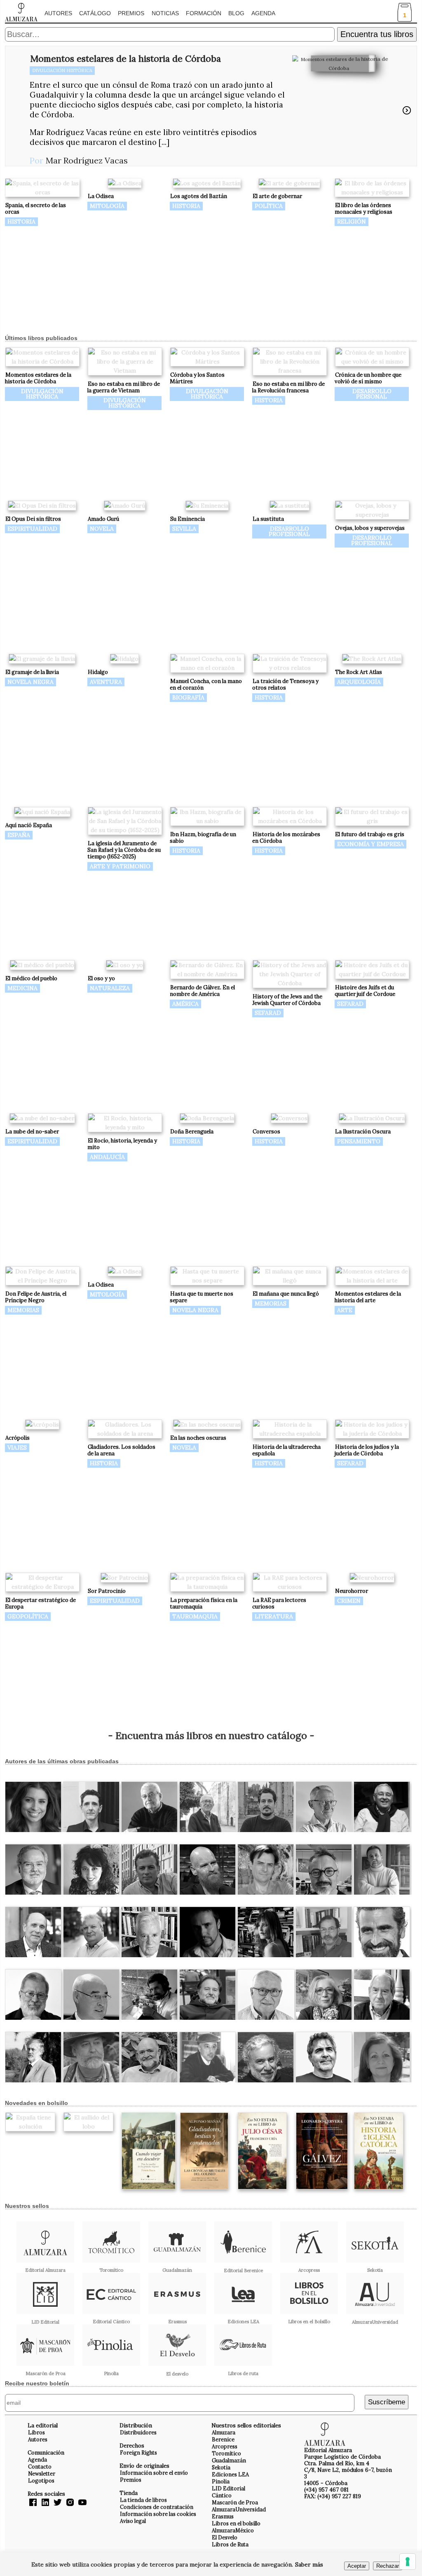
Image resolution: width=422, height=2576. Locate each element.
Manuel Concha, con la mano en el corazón (206, 684)
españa (19, 835)
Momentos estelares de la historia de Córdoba (125, 58)
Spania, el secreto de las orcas (35, 209)
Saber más (309, 2564)
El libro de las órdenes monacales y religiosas (363, 209)
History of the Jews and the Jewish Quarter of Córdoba (287, 1000)
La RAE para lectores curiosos (279, 1603)
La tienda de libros (143, 2500)
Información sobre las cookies (158, 2514)
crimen (349, 1601)
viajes (17, 1448)
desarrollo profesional (289, 531)
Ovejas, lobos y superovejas (370, 528)
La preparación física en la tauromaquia (204, 1603)
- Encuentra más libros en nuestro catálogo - (211, 1736)
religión (352, 221)
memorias (23, 1310)
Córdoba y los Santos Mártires (197, 378)
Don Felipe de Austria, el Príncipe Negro (36, 1297)
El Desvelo (225, 2537)
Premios (131, 13)
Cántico (222, 2495)
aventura (106, 682)
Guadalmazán (229, 2460)
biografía (188, 697)
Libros (36, 2432)
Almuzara (224, 2432)
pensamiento (359, 1141)
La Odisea (101, 196)
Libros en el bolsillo (236, 2523)
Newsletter (42, 2473)
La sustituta (268, 519)
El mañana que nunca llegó (286, 1294)
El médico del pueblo (31, 978)
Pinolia (221, 2481)
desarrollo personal (372, 394)
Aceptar (357, 2566)
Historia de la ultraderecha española (286, 1450)
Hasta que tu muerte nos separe (202, 1297)
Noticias (165, 13)
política (269, 206)
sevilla (184, 529)
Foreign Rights (138, 2452)
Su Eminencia (188, 519)
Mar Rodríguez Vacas (87, 160)
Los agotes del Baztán (199, 196)
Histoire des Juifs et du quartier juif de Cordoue (365, 991)
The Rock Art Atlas (359, 672)
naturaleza (110, 988)
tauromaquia (195, 1616)
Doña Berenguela (192, 1132)
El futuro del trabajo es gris (370, 834)
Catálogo (95, 13)
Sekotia (221, 2467)
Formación (204, 13)
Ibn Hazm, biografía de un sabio (203, 838)
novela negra (30, 682)
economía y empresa (370, 844)
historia (21, 221)
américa (185, 1004)
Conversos (266, 1132)
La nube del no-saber (32, 1132)
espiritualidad (32, 529)
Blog (236, 13)
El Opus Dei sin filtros (33, 519)
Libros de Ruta (230, 2544)
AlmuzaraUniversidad (239, 2509)
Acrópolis (18, 1438)
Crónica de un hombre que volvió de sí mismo (368, 378)
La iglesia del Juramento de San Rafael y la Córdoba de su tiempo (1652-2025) (124, 850)
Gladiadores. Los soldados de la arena (121, 1450)
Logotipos (41, 2480)
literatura (274, 1616)
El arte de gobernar (277, 196)
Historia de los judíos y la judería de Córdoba (367, 1450)
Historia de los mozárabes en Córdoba (286, 838)
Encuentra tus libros (377, 34)
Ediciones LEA (230, 2474)
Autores (58, 13)
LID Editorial (229, 2488)
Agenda (263, 13)
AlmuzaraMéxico (233, 2530)
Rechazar (388, 2566)
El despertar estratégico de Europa (40, 1603)
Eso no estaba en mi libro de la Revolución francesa (288, 387)
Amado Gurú (103, 519)
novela (102, 529)
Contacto (40, 2466)
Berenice (223, 2439)
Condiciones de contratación (157, 2507)
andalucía (107, 1157)
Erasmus (223, 2516)
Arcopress (225, 2446)
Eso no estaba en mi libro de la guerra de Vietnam (124, 387)
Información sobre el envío (154, 2473)
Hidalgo (98, 672)
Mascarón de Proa (235, 2502)
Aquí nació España (29, 825)
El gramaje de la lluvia (32, 672)
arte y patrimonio (120, 866)
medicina (22, 988)
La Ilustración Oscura (363, 1132)
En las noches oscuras (198, 1438)
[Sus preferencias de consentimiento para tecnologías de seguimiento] (408, 2562)
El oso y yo (101, 978)
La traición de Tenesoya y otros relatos (285, 684)
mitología (107, 206)
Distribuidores (138, 2432)
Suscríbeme (387, 2402)
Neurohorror (352, 1591)
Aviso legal (133, 2521)
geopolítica (28, 1616)
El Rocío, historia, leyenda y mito (122, 1144)
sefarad (268, 1013)
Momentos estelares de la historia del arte (368, 1297)
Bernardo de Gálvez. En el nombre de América (202, 991)
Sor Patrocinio (107, 1591)
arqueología (359, 682)
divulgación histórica (62, 70)
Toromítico (226, 2453)
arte (345, 1310)
